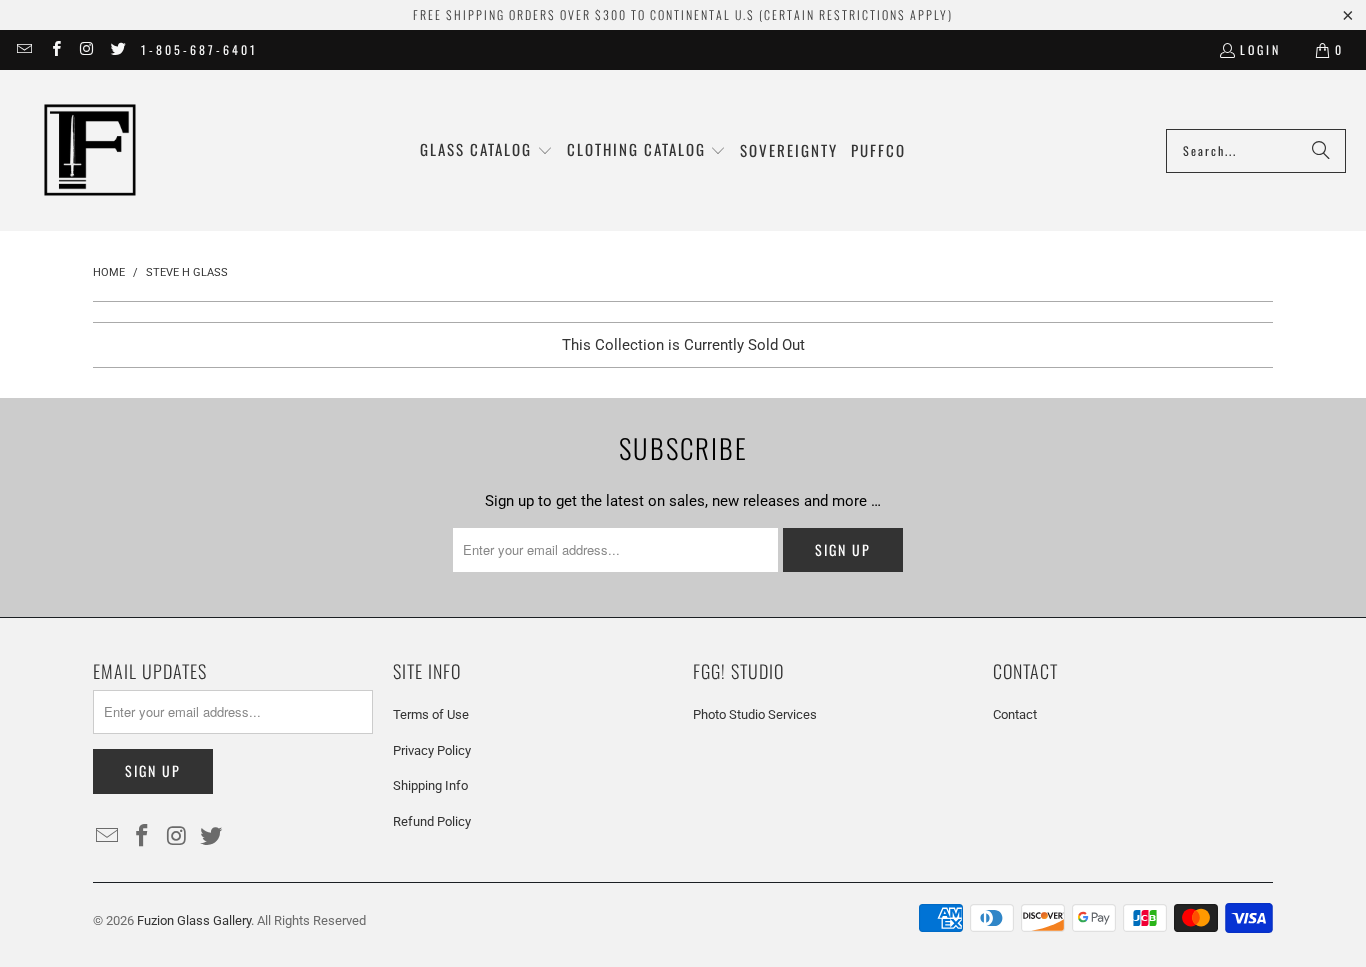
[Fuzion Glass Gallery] (90, 150)
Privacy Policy (432, 750)
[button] (486, 150)
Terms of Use (431, 714)
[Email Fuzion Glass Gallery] (23, 49)
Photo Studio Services (755, 714)
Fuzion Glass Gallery (194, 920)
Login (1260, 49)
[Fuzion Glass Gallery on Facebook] (54, 49)
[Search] (1321, 151)
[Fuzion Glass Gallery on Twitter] (117, 49)
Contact (1015, 714)
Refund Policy (432, 821)
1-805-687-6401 (199, 49)
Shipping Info (430, 785)
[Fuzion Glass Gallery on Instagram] (86, 49)
